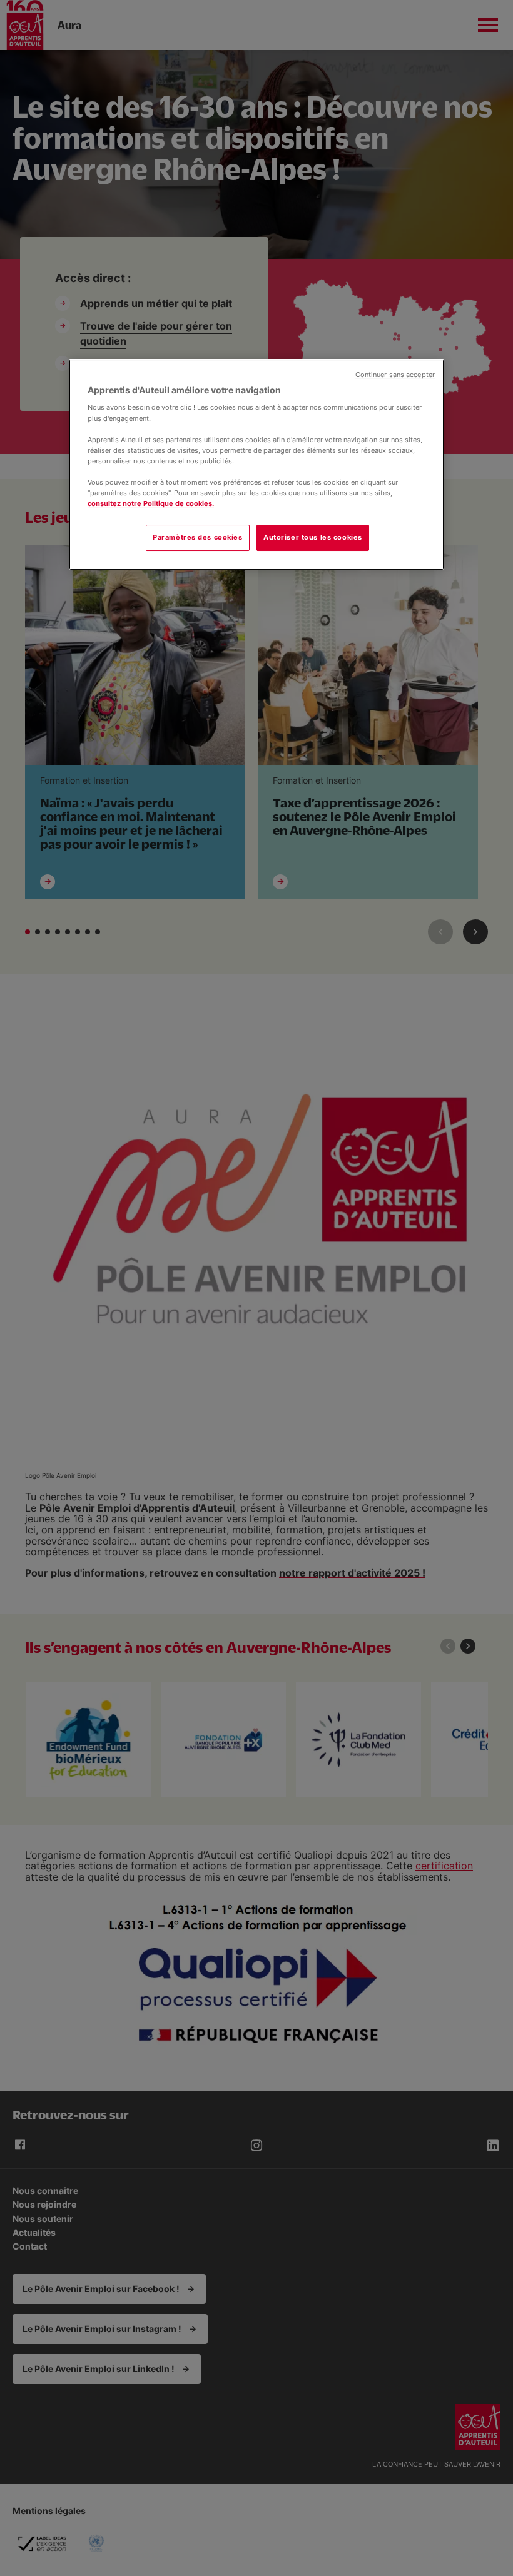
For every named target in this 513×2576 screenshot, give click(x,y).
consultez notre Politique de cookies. (151, 503)
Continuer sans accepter (395, 375)
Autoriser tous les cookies (313, 537)
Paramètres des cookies (198, 537)
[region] (256, 465)
